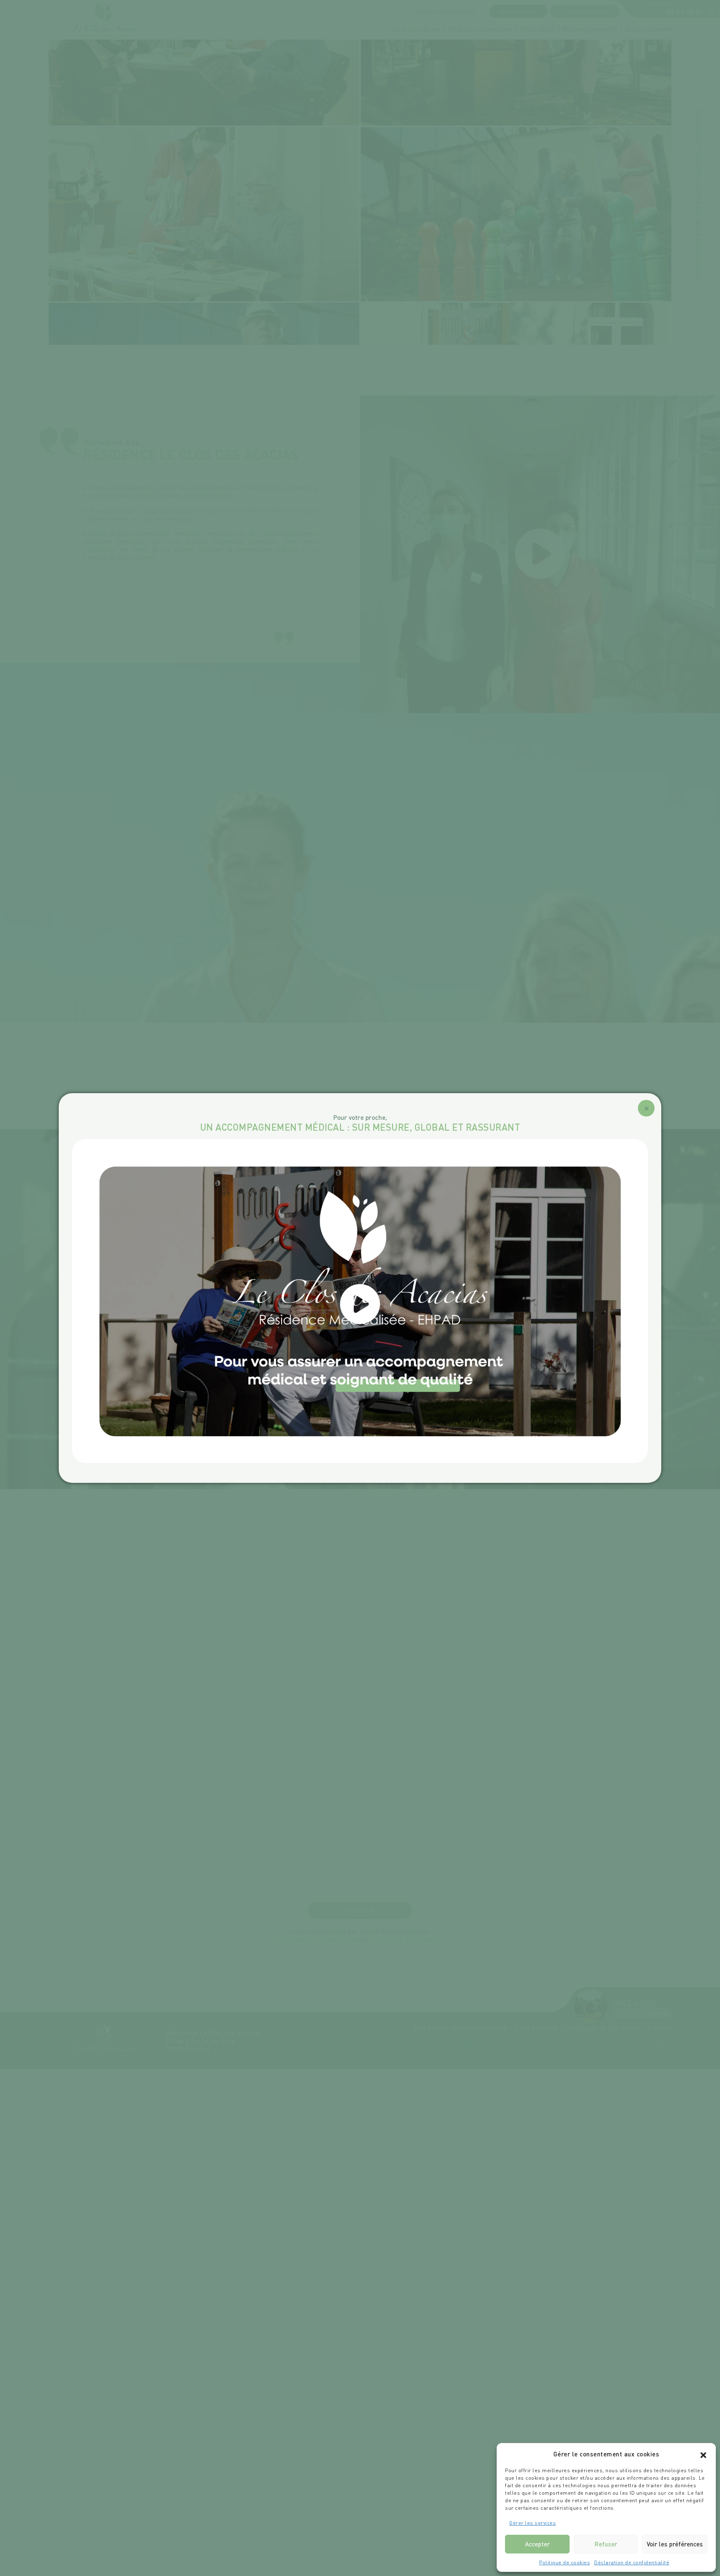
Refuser (606, 2544)
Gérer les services (532, 2523)
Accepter (537, 2544)
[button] (703, 2454)
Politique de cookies (565, 2562)
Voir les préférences (675, 2544)
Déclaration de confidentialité (632, 2562)
